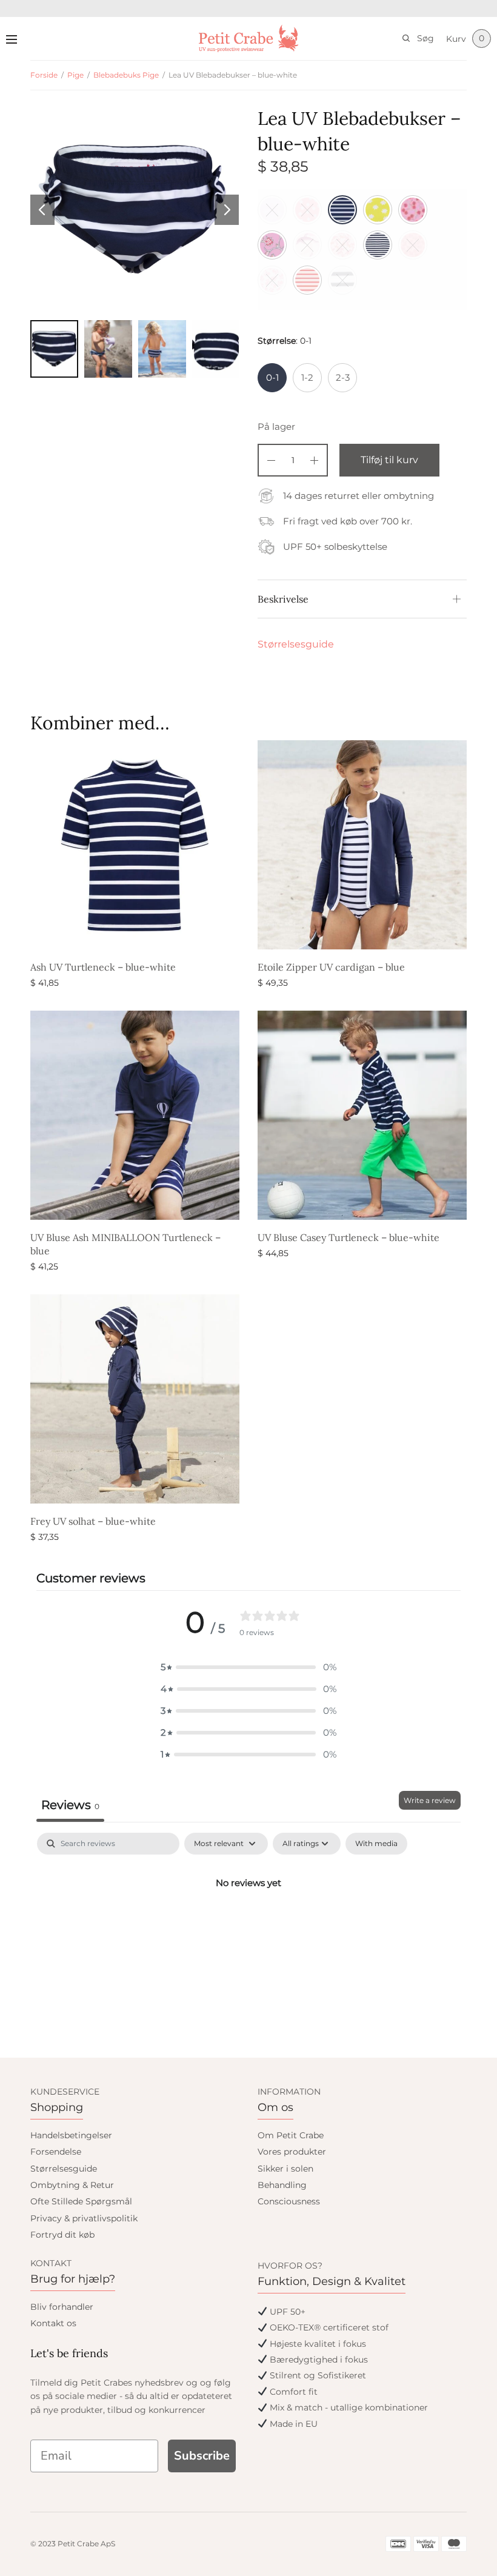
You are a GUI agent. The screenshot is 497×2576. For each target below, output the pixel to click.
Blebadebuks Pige (126, 75)
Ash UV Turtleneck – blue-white (103, 967)
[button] (248, 1667)
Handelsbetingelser (71, 2135)
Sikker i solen (285, 2169)
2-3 (343, 377)
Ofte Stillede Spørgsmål (81, 2201)
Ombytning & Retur (72, 2185)
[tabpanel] (248, 1924)
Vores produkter (292, 2152)
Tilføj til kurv (389, 460)
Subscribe (202, 2456)
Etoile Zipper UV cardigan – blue (331, 967)
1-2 (307, 377)
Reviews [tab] (70, 1805)
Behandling (282, 2185)
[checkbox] (376, 1844)
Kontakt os (53, 2323)
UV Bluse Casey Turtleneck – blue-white (349, 1237)
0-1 (272, 377)
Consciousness (289, 2201)
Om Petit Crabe (291, 2135)
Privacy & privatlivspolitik (84, 2218)
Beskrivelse (283, 599)
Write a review (430, 1800)
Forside (44, 75)
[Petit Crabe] (249, 38)
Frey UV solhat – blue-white (93, 1521)
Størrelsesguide (296, 644)
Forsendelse (56, 2152)
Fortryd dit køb (62, 2235)
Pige (75, 75)
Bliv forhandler (62, 2307)
